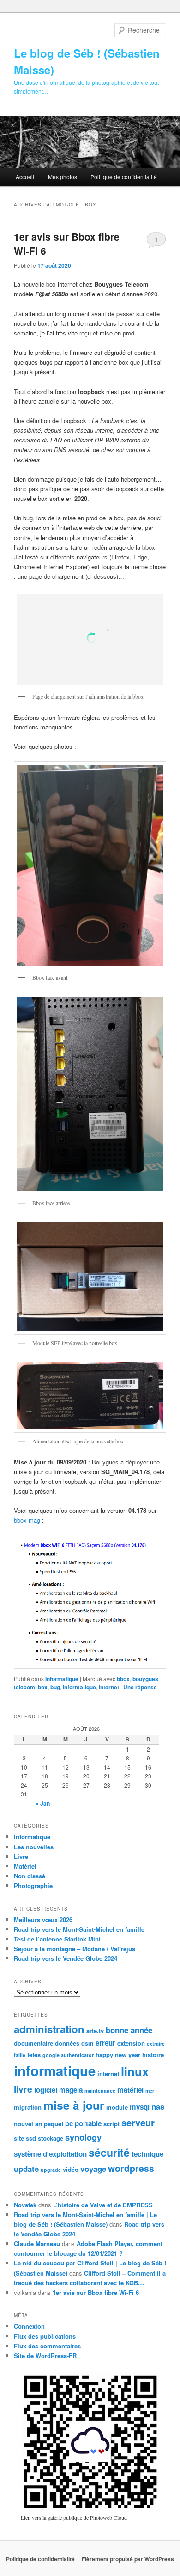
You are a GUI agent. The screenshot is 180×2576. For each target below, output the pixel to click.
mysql (140, 2107)
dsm (87, 2043)
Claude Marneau (37, 2244)
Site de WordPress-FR (45, 2355)
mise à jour (74, 2105)
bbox (123, 1679)
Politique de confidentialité (124, 177)
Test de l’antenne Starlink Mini (57, 1939)
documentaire (33, 2043)
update (26, 2169)
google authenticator (68, 2055)
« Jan (43, 1803)
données (67, 2043)
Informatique (62, 1679)
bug (55, 1687)
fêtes (34, 2055)
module (117, 2107)
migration (28, 2107)
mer (150, 2091)
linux (135, 2071)
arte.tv (95, 2031)
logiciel (46, 2090)
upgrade (51, 2170)
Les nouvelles (34, 1847)
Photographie (33, 1885)
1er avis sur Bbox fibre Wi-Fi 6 (96, 2292)
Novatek (25, 2205)
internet (109, 1687)
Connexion (29, 2326)
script (111, 2124)
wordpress (131, 2168)
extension (131, 2043)
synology (83, 2137)
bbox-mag (27, 1520)
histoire (153, 2055)
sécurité (109, 2152)
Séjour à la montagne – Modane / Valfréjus (75, 1949)
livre (23, 2089)
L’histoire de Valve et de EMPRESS (103, 2205)
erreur (105, 2043)
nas (158, 2106)
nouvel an (28, 2124)
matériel (130, 2090)
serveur (138, 2122)
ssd (31, 2138)
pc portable (83, 2123)
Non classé (30, 1876)
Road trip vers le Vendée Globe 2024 (66, 1958)
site (19, 2138)
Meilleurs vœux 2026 (43, 1920)
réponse (140, 1687)
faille (20, 2055)
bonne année (129, 2030)
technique (147, 2154)
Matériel (25, 1866)
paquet (54, 2124)
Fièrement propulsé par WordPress (128, 2559)
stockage (51, 2138)
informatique (79, 1687)
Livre (21, 1856)
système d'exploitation (50, 2154)
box (43, 1687)
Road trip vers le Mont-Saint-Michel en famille (79, 1929)
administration (49, 2029)
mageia (71, 2090)
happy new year (118, 2055)
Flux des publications (45, 2336)
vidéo (71, 2169)
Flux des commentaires (47, 2346)
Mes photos (63, 177)
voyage (93, 2169)
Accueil (25, 177)
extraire (156, 2044)
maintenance (100, 2091)
